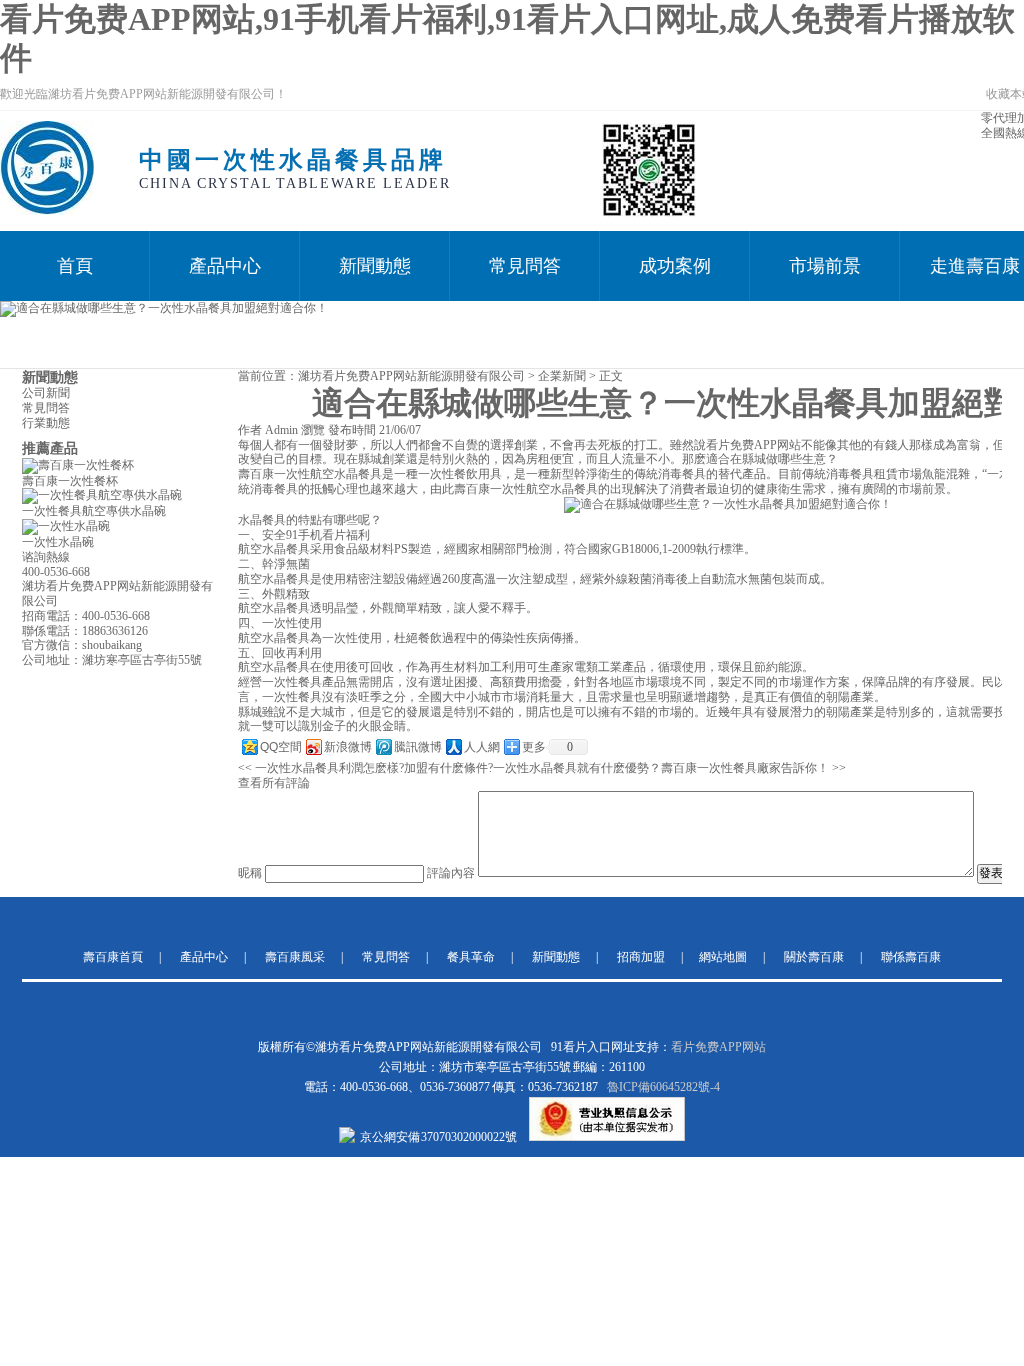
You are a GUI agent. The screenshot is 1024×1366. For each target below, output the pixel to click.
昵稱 (250, 873)
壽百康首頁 (113, 957)
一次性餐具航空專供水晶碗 (94, 511)
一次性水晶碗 (58, 542)
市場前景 (825, 266)
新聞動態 (375, 266)
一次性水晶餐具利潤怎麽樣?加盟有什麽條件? (374, 768)
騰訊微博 (418, 747)
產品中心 (225, 266)
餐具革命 (471, 957)
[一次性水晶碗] (66, 526)
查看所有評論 (274, 783)
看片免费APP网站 (718, 1047)
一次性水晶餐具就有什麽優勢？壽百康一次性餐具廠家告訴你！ (661, 768)
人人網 (482, 747)
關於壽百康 (814, 957)
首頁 (75, 266)
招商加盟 (641, 957)
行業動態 (46, 423)
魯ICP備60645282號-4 (663, 1087)
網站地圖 (723, 957)
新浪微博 (348, 747)
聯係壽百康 (911, 957)
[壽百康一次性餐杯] (78, 465)
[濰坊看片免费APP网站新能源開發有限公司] (47, 211)
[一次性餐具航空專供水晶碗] (102, 495)
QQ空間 (281, 747)
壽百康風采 (295, 957)
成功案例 (675, 266)
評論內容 (451, 873)
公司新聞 (46, 393)
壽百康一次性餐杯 (70, 481)
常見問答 (525, 266)
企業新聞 (562, 376)
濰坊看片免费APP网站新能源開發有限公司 (411, 376)
